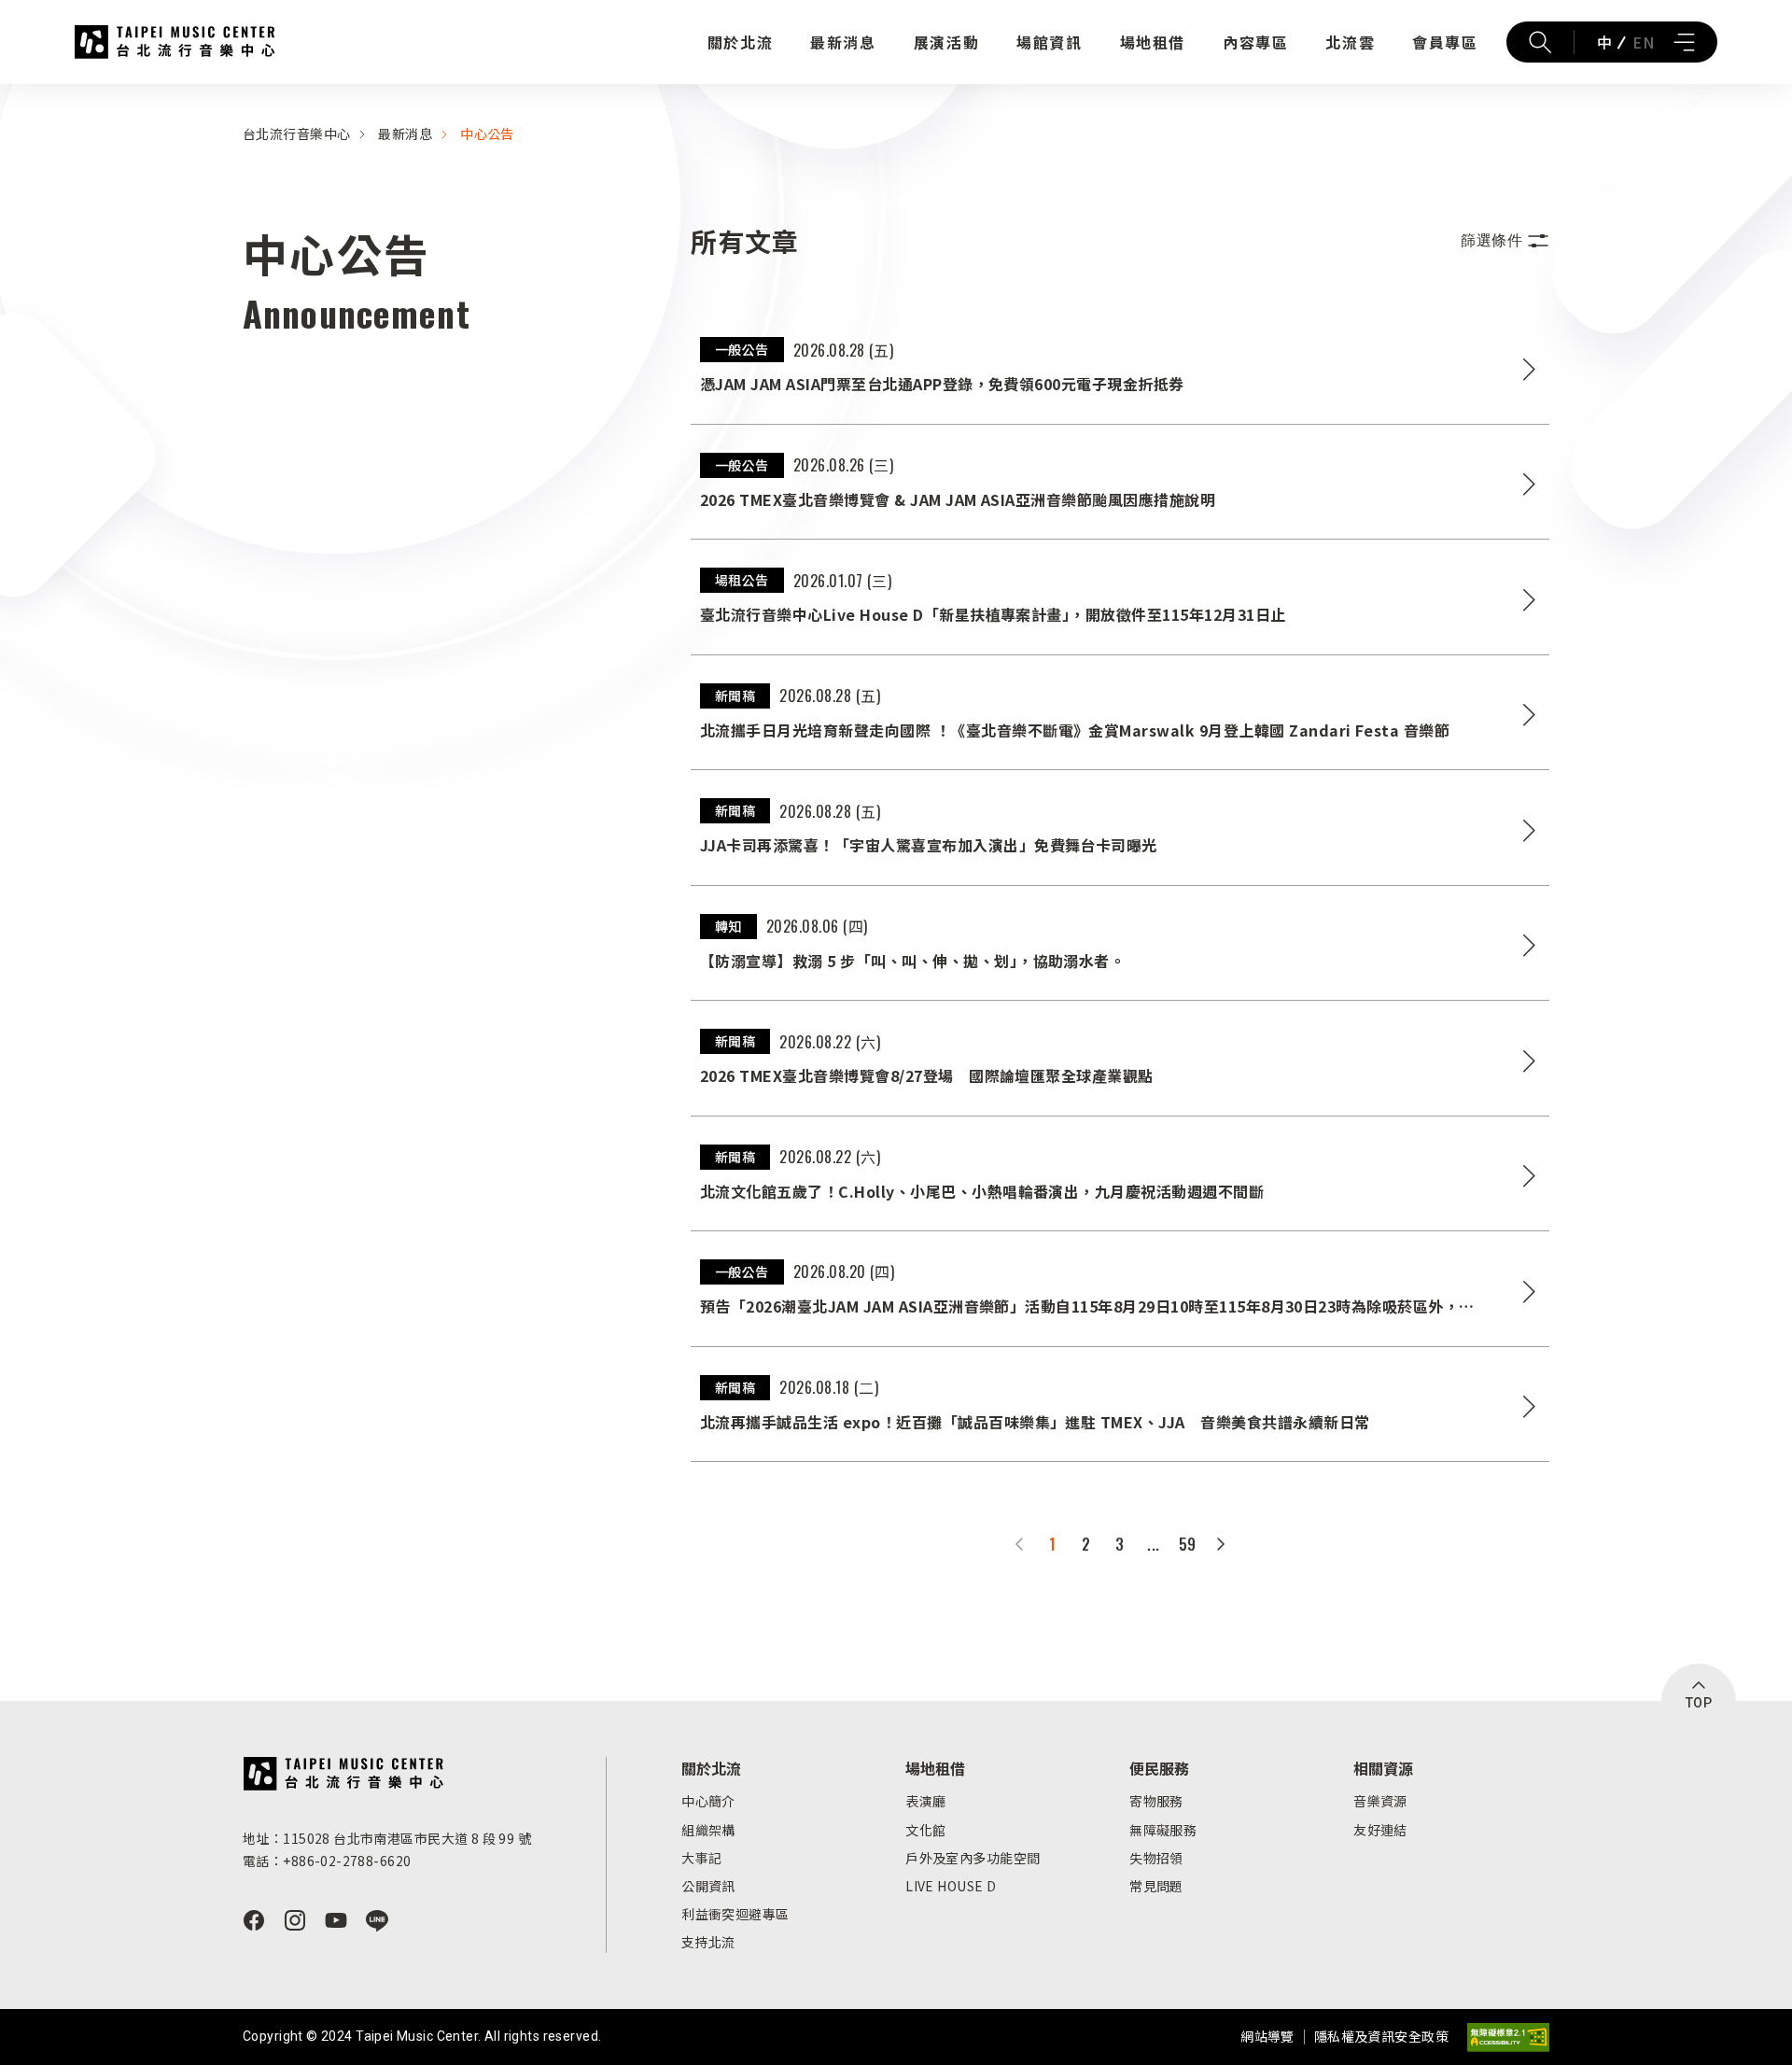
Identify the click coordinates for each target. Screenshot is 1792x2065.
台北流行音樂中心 (175, 42)
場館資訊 (1049, 42)
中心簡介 (708, 1801)
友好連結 (1380, 1830)
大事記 (701, 1858)
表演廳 (925, 1801)
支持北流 (708, 1942)
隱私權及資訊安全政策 (1381, 2036)
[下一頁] (1221, 1544)
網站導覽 (1267, 2036)
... (1153, 1544)
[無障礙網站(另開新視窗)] (1508, 2037)
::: (6, 95)
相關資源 (1383, 1768)
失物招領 (1156, 1858)
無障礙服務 (1163, 1830)
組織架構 (708, 1830)
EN (1643, 42)
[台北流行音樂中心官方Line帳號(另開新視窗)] (377, 1920)
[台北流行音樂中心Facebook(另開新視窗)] (254, 1920)
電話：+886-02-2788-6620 (327, 1861)
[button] (1505, 241)
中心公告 (487, 133)
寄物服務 (1156, 1801)
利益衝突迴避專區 (735, 1914)
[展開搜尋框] (1540, 42)
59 (1188, 1544)
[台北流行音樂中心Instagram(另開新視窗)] (295, 1920)
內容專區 (1255, 42)
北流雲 (1350, 42)
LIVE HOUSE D (951, 1886)
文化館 (925, 1830)
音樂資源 (1380, 1801)
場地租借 (1153, 42)
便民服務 (1159, 1768)
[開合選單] (1684, 42)
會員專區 (1445, 42)
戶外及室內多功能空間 (973, 1858)
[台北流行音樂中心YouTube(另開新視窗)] (336, 1920)
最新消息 (843, 42)
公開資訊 (708, 1886)
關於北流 (740, 42)
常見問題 (1156, 1886)
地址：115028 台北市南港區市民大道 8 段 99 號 (387, 1838)
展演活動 (946, 42)
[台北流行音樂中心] (343, 1774)
